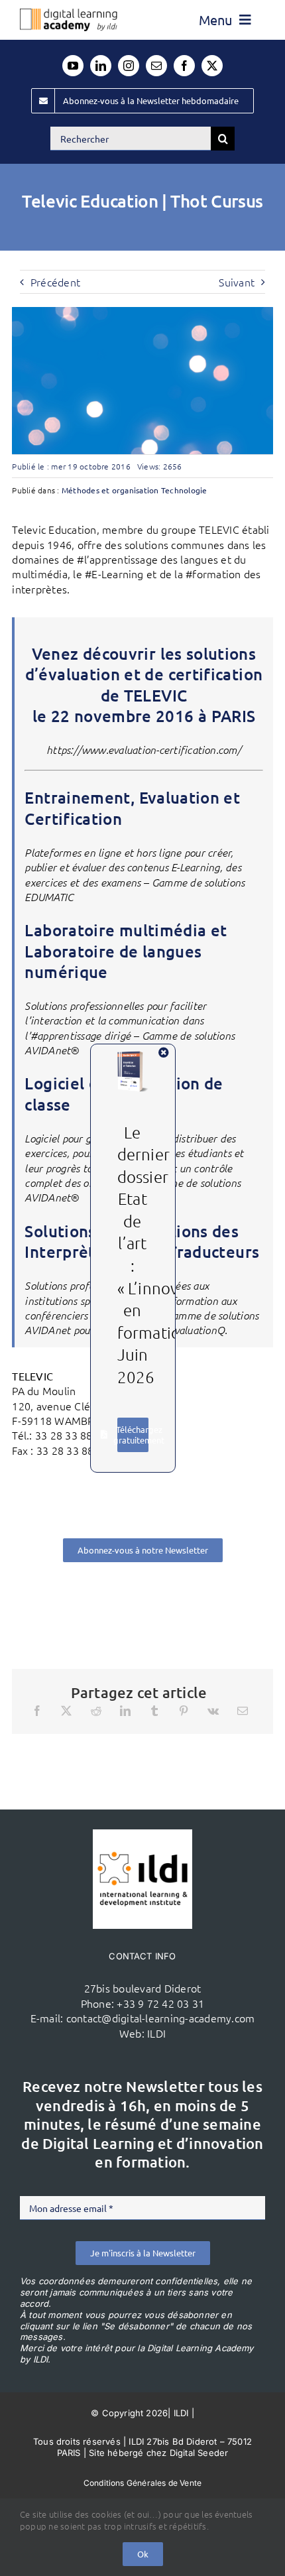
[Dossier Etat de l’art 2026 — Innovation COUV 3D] (133, 1056)
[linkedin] (101, 66)
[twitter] (212, 66)
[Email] (243, 1711)
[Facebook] (37, 1711)
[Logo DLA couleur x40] (69, 14)
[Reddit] (96, 1711)
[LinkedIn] (125, 1711)
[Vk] (213, 1711)
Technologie (184, 490)
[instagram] (129, 66)
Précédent (55, 282)
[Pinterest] (184, 1711)
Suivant (237, 282)
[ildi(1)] (142, 1835)
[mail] (156, 66)
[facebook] (184, 66)
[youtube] (73, 66)
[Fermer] (164, 1052)
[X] (66, 1711)
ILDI (156, 2033)
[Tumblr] (154, 1711)
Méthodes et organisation (110, 490)
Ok (143, 2554)
